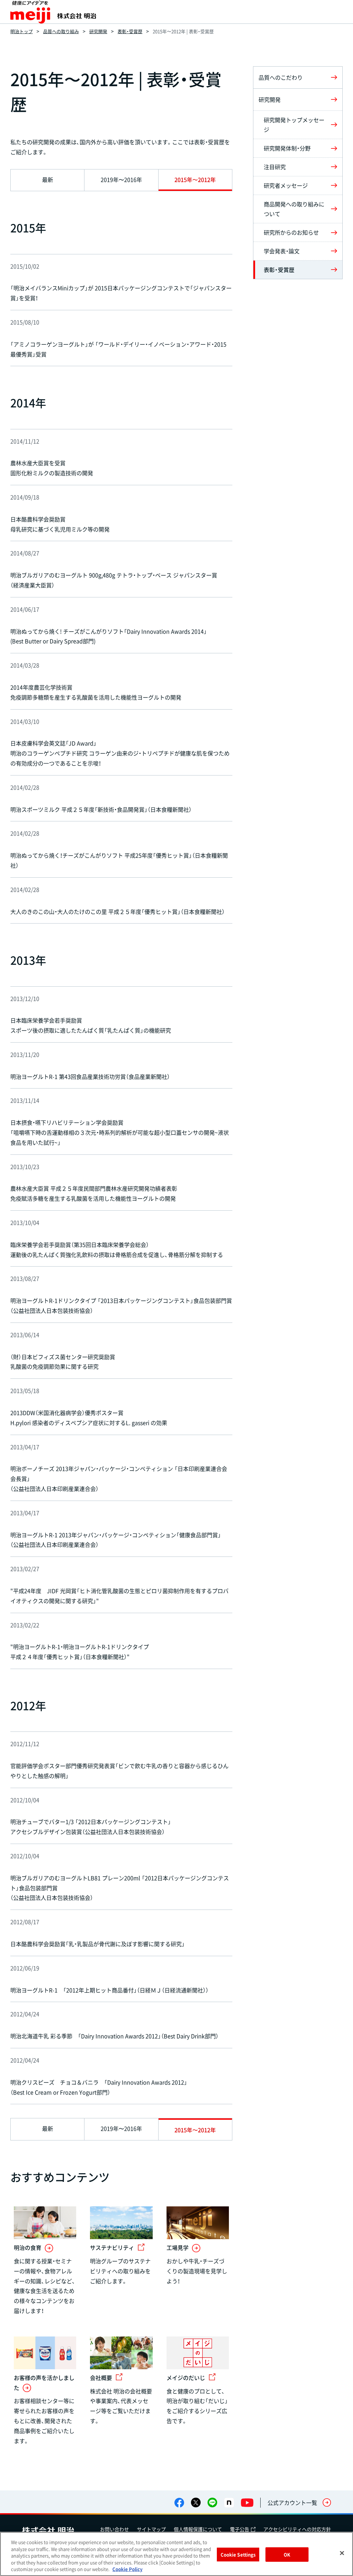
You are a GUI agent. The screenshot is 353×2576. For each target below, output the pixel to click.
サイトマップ (151, 2529)
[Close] (342, 2553)
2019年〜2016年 (121, 179)
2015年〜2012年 (195, 179)
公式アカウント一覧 (292, 2502)
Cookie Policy (127, 2569)
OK (287, 2554)
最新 (48, 179)
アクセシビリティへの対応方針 (297, 2529)
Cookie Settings (238, 2554)
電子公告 (240, 2529)
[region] (176, 2554)
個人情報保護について (198, 2529)
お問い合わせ (114, 2529)
